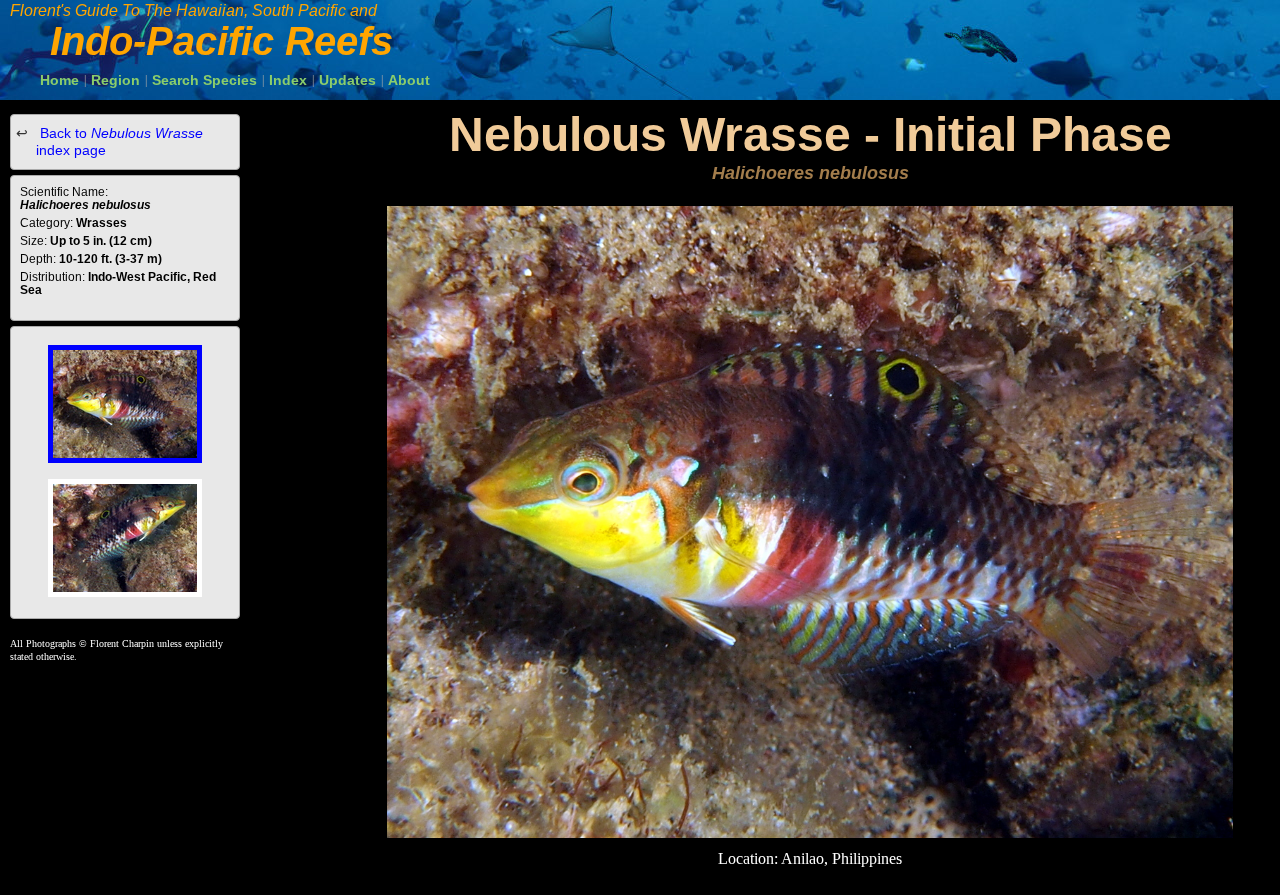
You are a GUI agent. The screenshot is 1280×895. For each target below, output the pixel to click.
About (409, 80)
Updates (347, 80)
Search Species (204, 80)
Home (59, 80)
